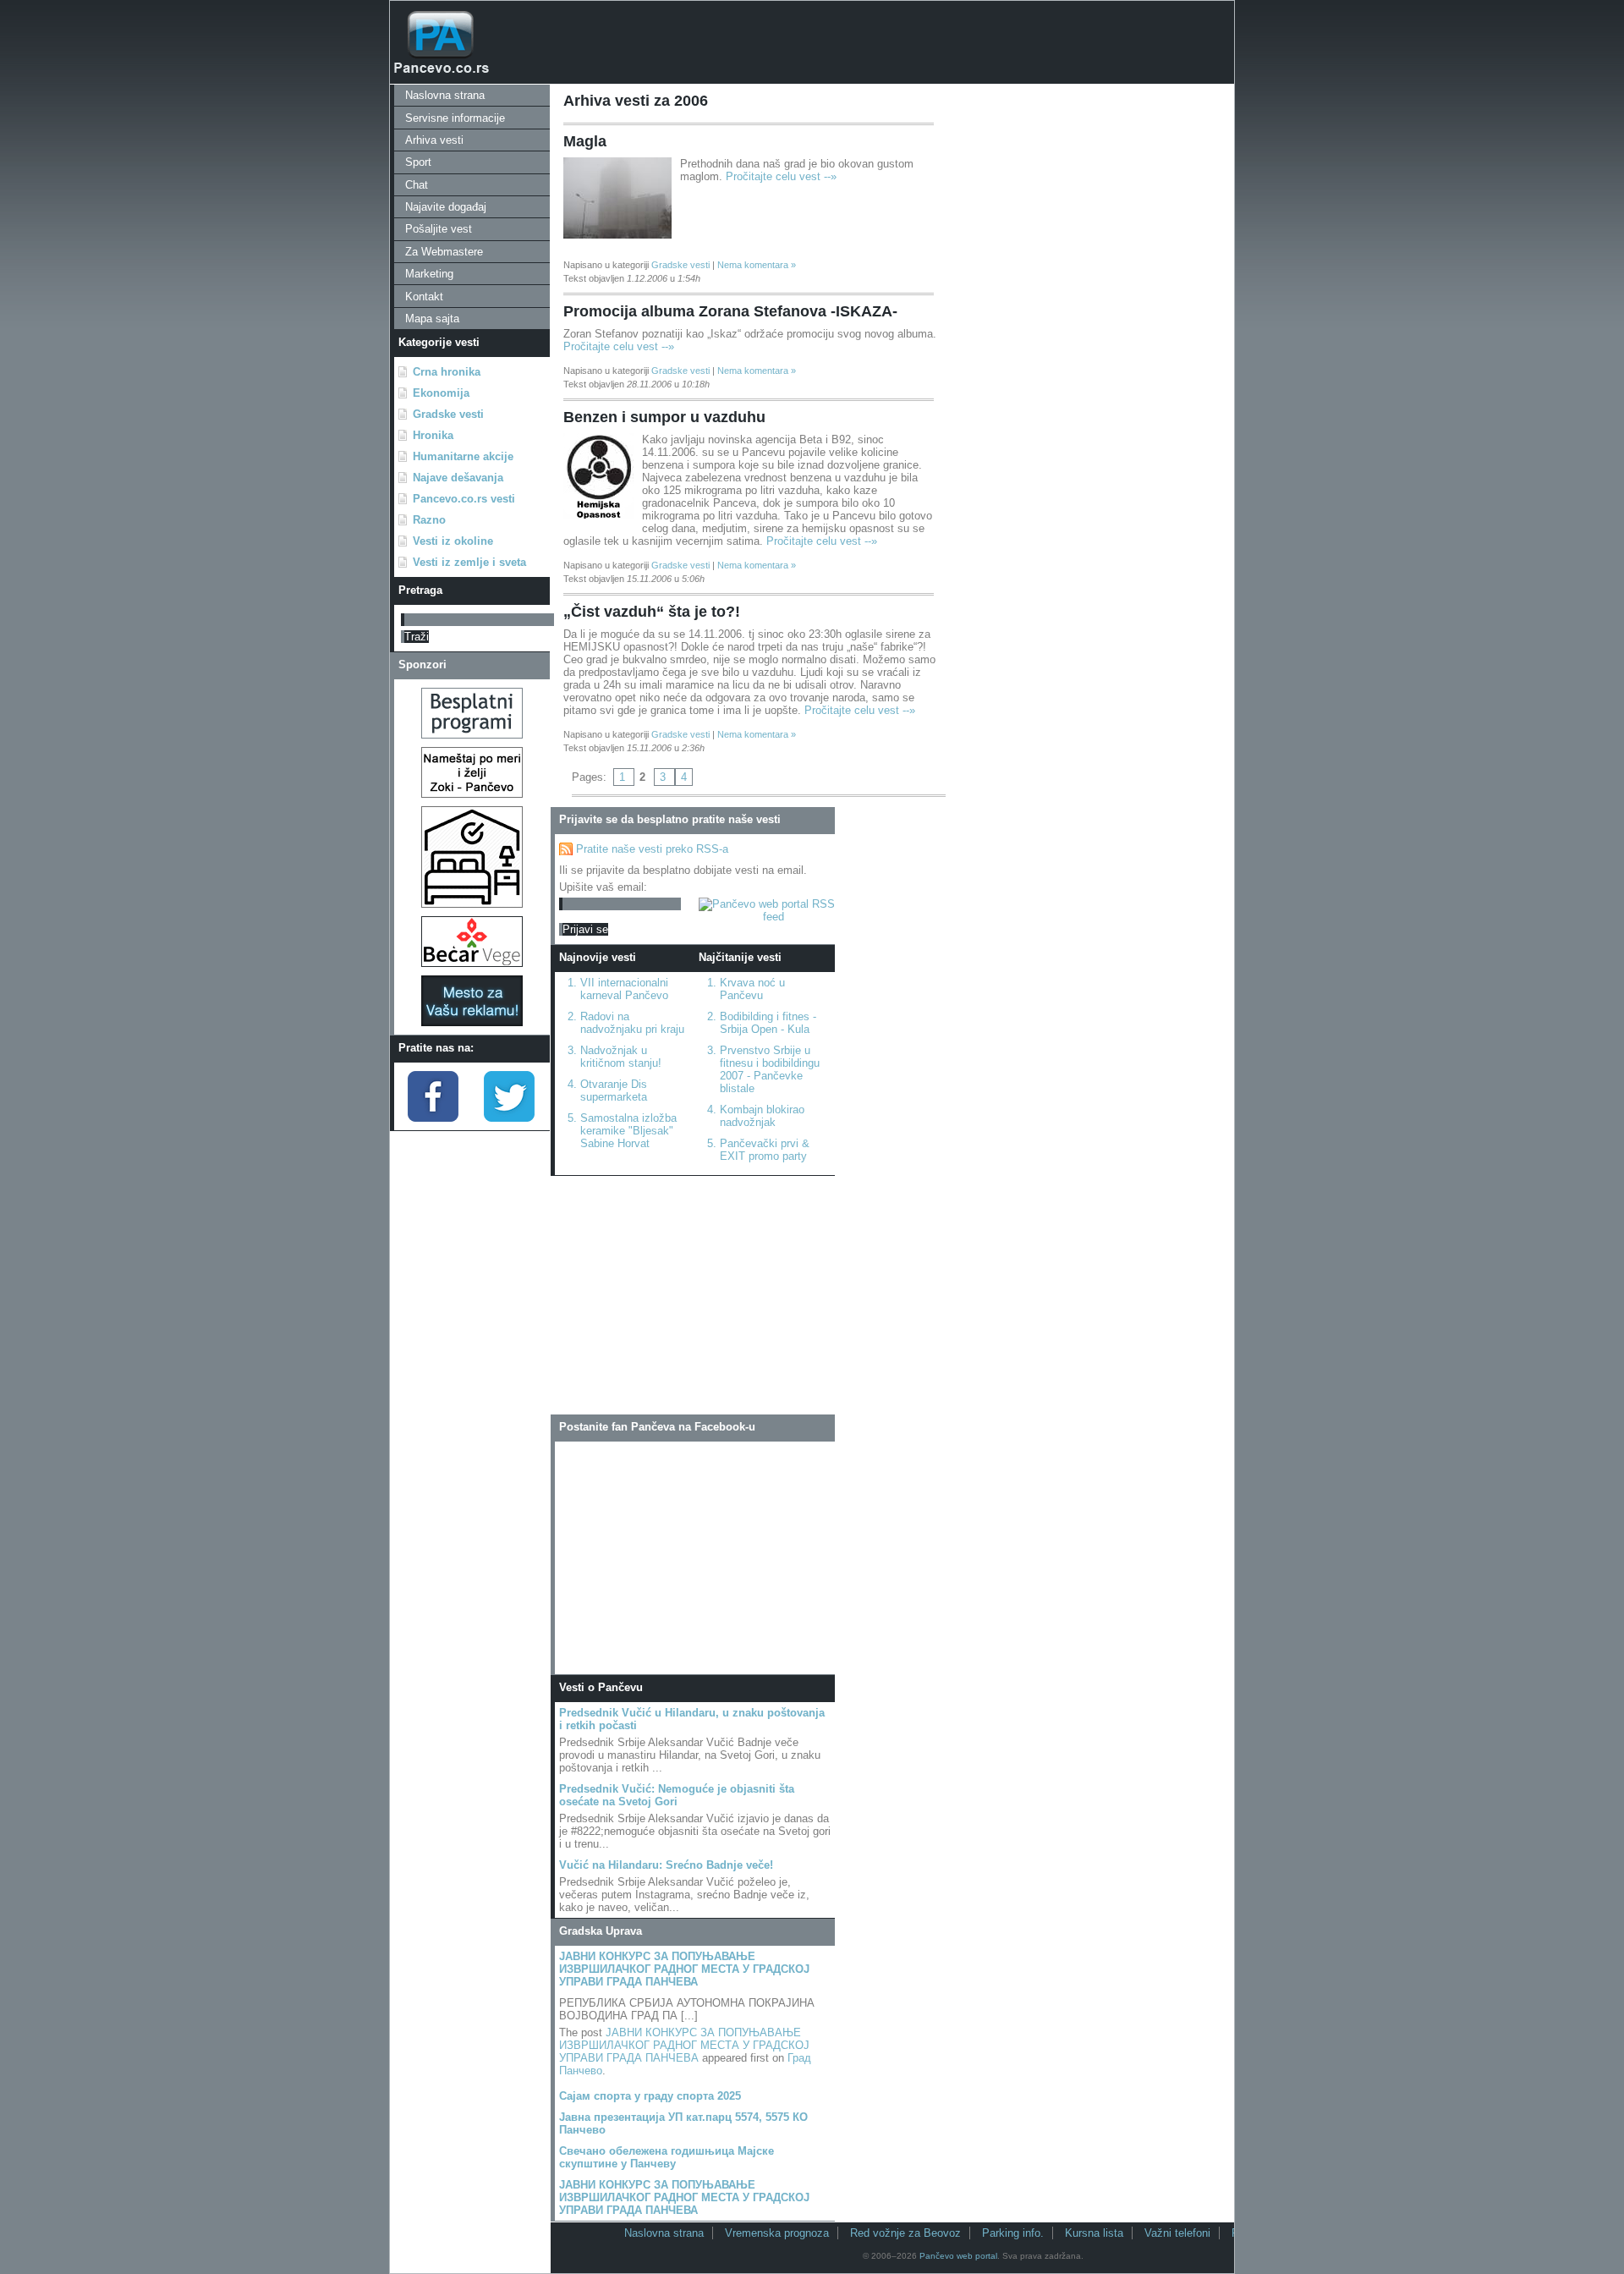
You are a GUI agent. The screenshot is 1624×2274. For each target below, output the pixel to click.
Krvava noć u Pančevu (752, 989)
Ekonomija (441, 393)
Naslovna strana (445, 95)
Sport (418, 162)
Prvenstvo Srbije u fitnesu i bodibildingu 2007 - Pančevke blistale (770, 1069)
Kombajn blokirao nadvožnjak (762, 1116)
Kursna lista (1094, 2233)
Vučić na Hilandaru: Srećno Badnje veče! (666, 1865)
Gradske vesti (448, 414)
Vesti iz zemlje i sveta (469, 562)
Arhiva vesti (434, 140)
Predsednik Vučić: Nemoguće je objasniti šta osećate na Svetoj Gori (677, 1795)
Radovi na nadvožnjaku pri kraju (632, 1023)
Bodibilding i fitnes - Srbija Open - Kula (768, 1023)
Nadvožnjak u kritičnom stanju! (621, 1057)
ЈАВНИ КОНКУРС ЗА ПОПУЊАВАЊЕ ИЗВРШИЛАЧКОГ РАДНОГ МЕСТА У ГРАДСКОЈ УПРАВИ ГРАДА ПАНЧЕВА (684, 1969)
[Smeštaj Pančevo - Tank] (472, 904)
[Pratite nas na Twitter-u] (509, 1118)
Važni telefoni (1177, 2233)
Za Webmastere (444, 252)
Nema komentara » (757, 265)
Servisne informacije (455, 118)
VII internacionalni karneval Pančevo (624, 989)
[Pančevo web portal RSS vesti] (767, 917)
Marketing (429, 274)
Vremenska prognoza (777, 2233)
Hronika (433, 435)
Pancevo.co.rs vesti (464, 499)
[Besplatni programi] (472, 735)
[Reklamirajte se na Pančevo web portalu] (472, 1022)
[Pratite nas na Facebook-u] (433, 1118)
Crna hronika (447, 372)
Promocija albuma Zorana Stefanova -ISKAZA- (730, 311)
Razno (429, 520)
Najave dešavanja (458, 478)
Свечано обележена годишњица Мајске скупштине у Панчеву (667, 2157)
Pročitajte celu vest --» (781, 176)
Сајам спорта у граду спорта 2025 (650, 2096)
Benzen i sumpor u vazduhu (664, 417)
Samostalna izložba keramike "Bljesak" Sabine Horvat (628, 1131)
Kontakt (424, 297)
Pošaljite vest (439, 229)
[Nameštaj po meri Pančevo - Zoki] (472, 794)
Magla (585, 141)
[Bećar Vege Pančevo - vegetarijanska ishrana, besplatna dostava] (472, 963)
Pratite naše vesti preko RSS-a (652, 849)
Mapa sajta (432, 319)
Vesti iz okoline (453, 541)
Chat (417, 185)
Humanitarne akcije (463, 456)
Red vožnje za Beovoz (905, 2233)
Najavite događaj (446, 207)
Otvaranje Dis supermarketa (614, 1090)
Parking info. (1013, 2233)
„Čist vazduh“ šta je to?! (652, 612)
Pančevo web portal (958, 2256)
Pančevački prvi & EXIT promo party (765, 1150)
